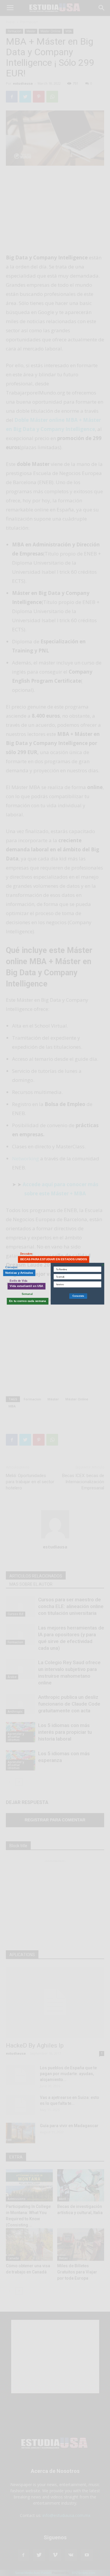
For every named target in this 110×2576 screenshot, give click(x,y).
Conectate (78, 1296)
